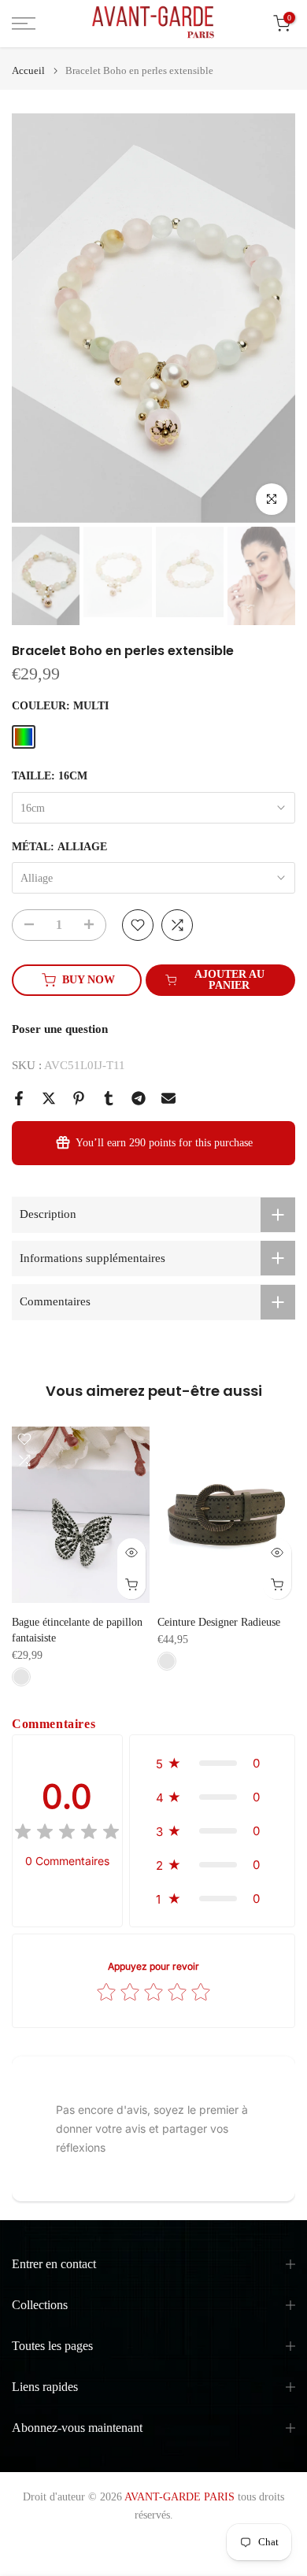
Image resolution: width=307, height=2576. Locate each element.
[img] (67, 1834)
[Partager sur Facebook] (19, 1098)
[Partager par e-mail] (168, 1098)
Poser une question (60, 1029)
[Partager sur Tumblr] (109, 1098)
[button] (212, 1763)
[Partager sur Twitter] (49, 1098)
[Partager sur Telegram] (139, 1098)
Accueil (28, 70)
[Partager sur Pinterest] (79, 1098)
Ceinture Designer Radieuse (219, 1621)
